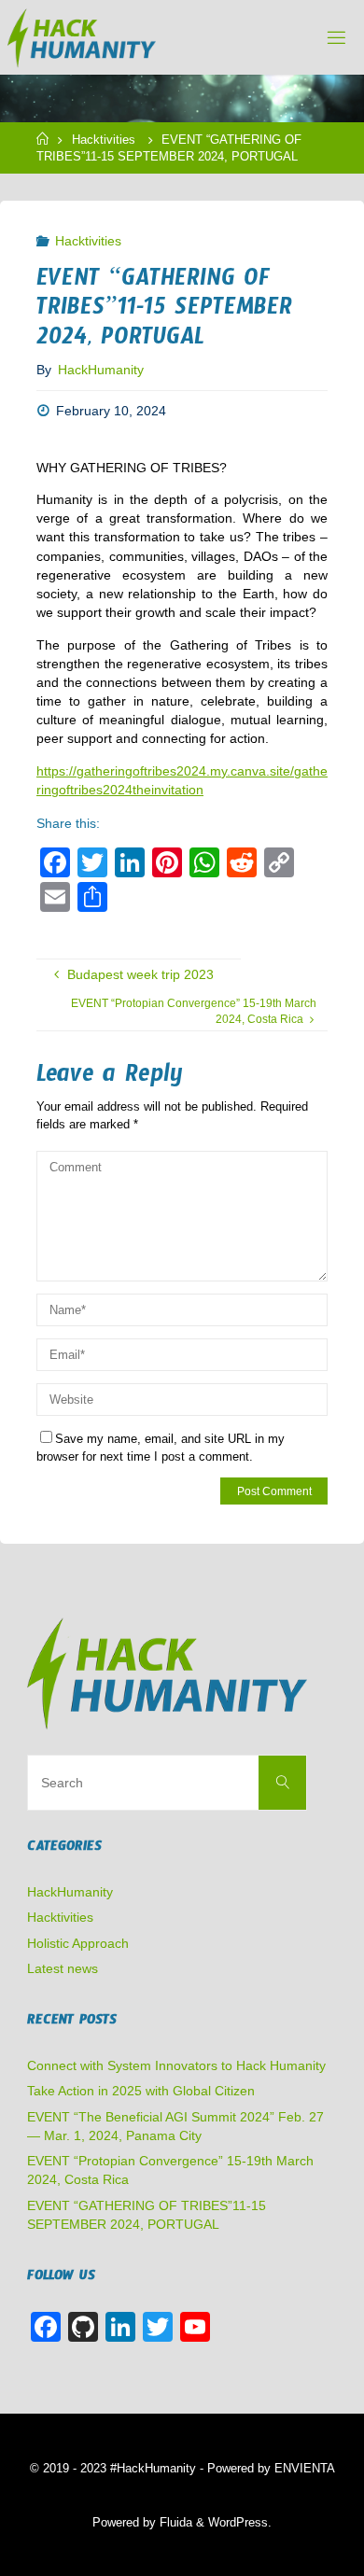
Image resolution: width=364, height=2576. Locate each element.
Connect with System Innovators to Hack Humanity (176, 2065)
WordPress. (240, 2522)
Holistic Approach (78, 1943)
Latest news (63, 1968)
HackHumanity (70, 1892)
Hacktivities (104, 140)
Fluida (174, 2522)
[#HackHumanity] (82, 37)
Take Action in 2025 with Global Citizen (141, 2091)
